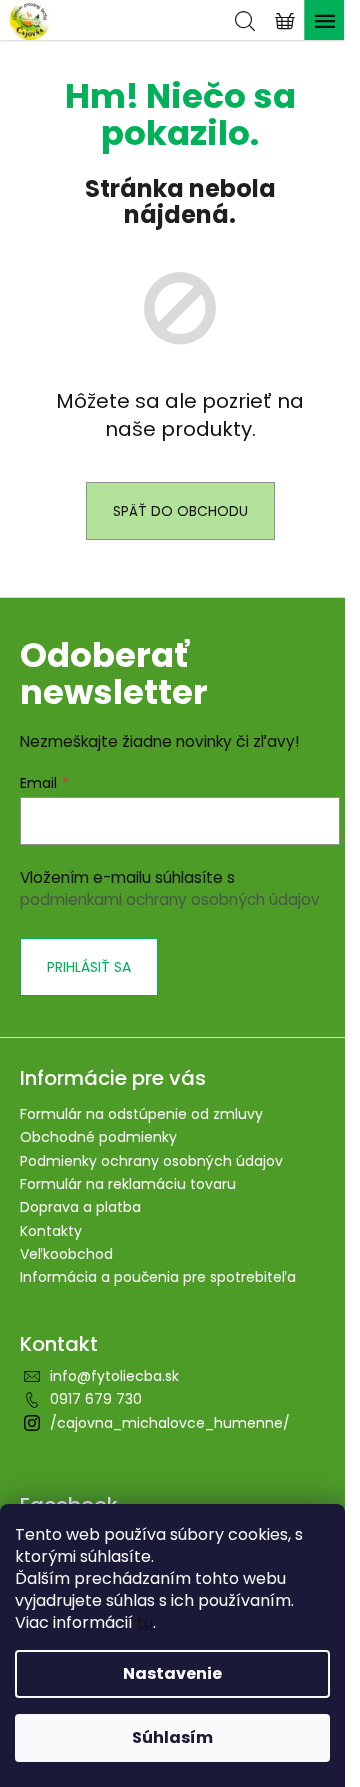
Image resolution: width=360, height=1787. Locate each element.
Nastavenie (172, 1673)
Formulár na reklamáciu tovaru (128, 1184)
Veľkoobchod (66, 1254)
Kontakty (51, 1231)
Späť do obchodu (180, 511)
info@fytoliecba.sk (114, 1376)
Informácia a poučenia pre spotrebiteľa (158, 1277)
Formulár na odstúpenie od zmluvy (141, 1114)
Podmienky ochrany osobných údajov (151, 1161)
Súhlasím (172, 1737)
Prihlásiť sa (89, 967)
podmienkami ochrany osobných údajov (170, 899)
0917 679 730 (96, 1399)
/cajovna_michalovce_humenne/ (170, 1423)
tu (145, 1622)
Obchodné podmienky (98, 1137)
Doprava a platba (80, 1207)
